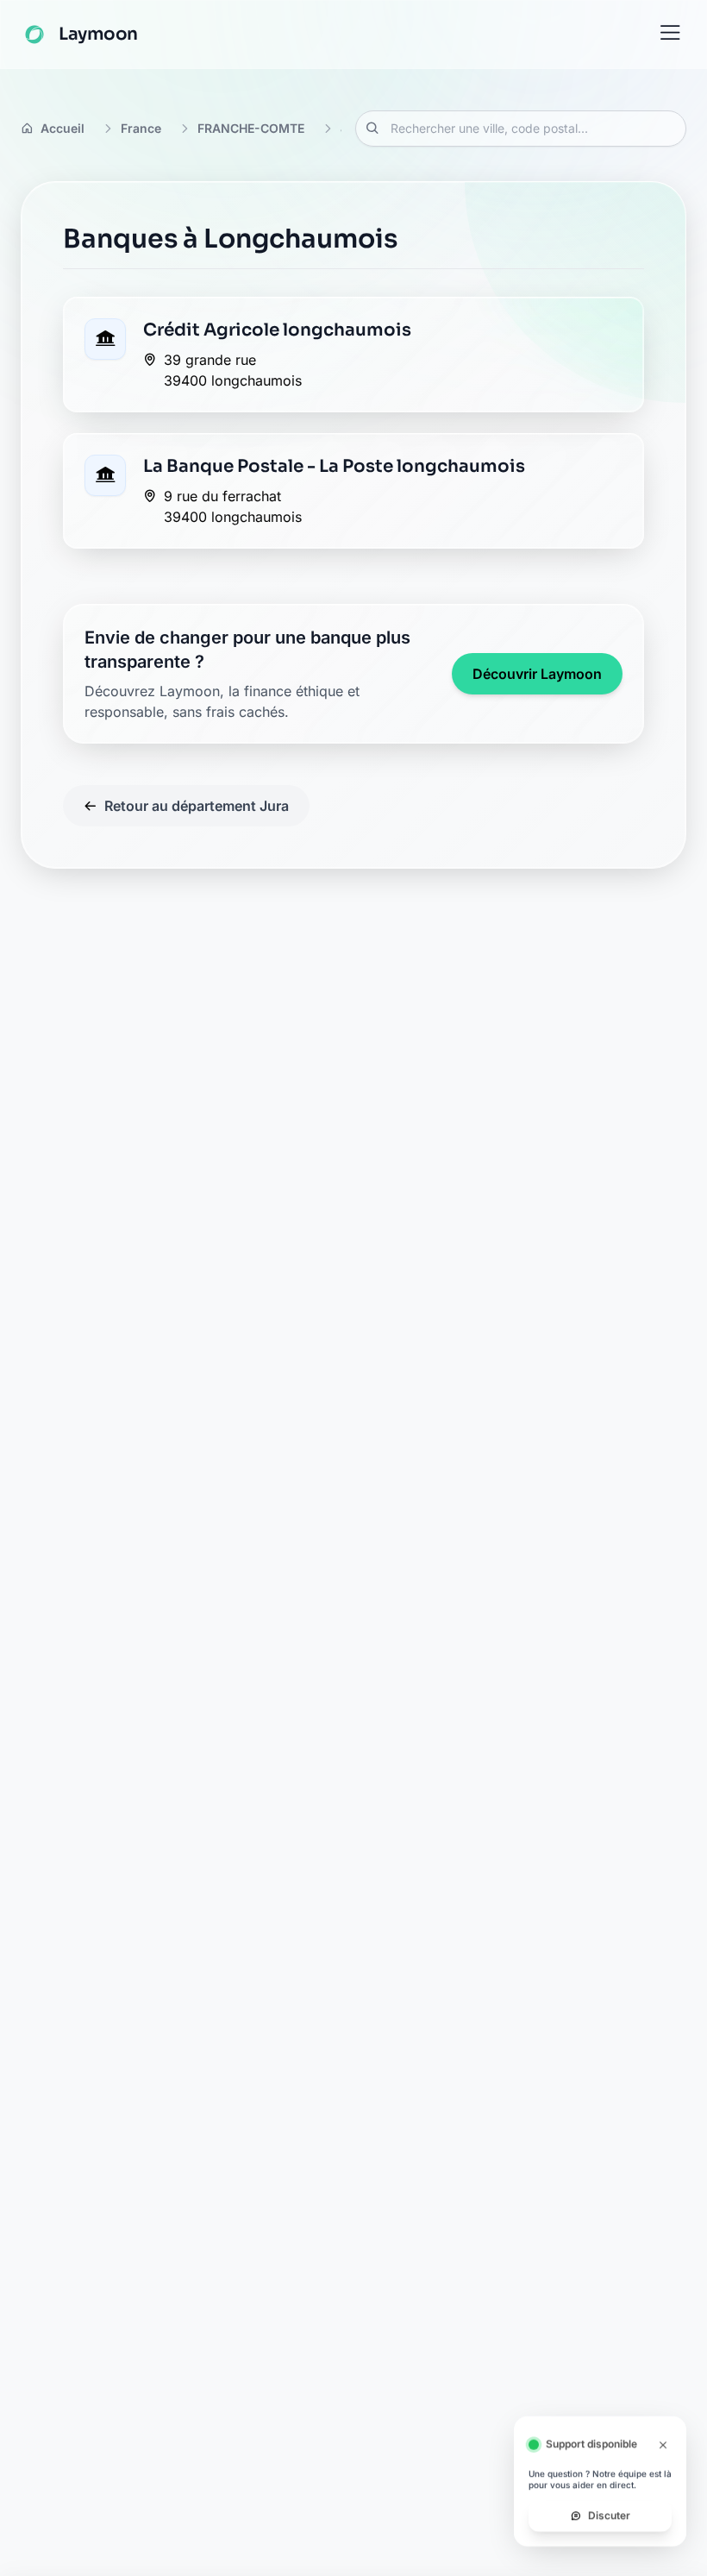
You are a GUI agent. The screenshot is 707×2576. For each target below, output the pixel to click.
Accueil (63, 128)
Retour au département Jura (197, 806)
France (141, 128)
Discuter (609, 2525)
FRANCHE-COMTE (251, 128)
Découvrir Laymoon (537, 674)
